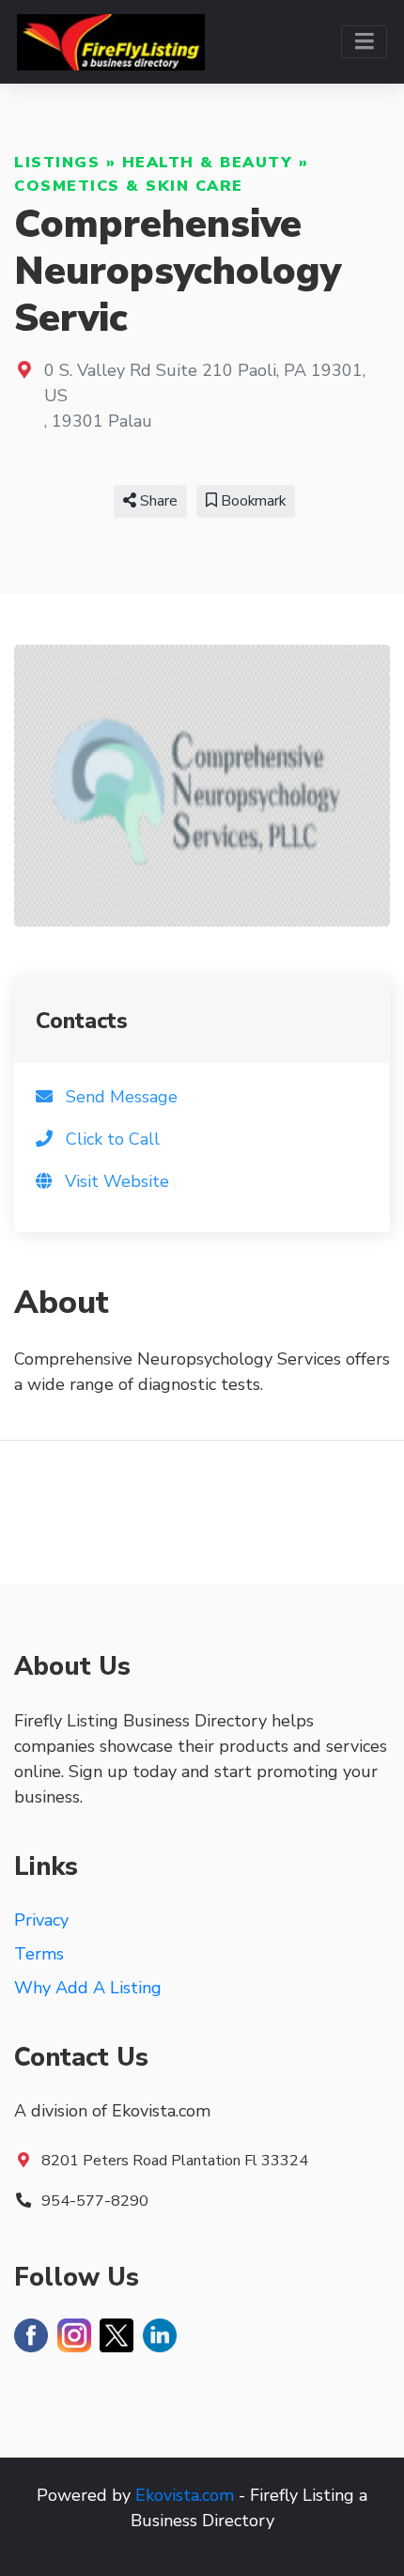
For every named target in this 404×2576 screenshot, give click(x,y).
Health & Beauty (208, 163)
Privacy (41, 1920)
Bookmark (251, 501)
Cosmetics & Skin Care (129, 186)
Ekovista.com (185, 2495)
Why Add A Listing (88, 1988)
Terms (39, 1954)
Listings (57, 163)
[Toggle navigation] (364, 42)
